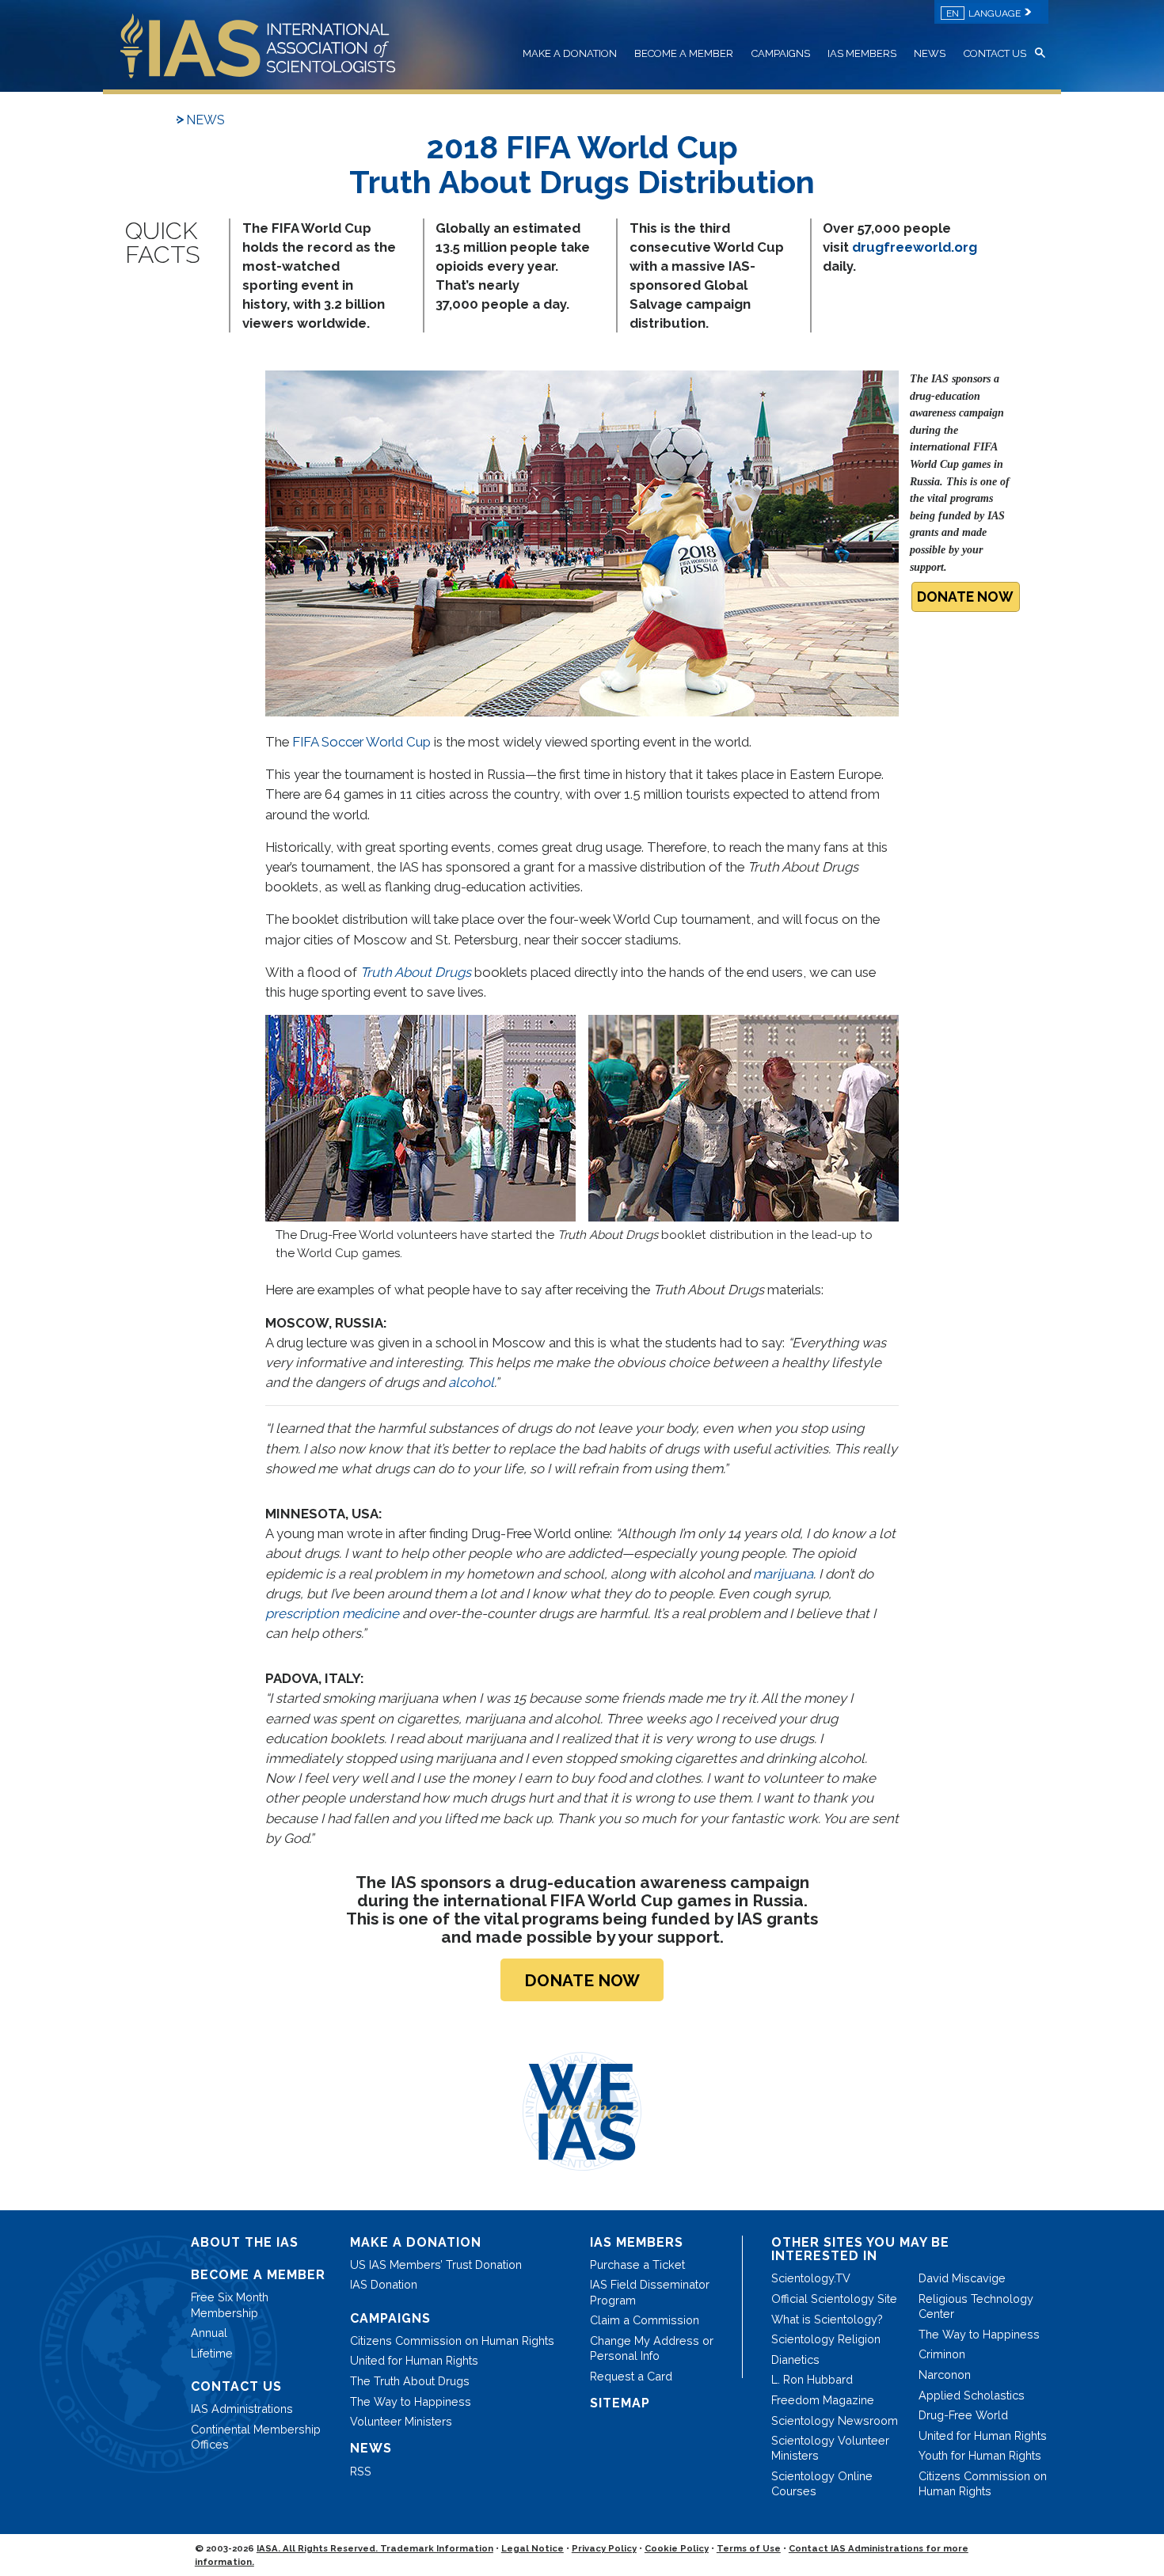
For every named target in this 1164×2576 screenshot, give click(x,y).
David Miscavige (962, 2278)
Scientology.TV (811, 2278)
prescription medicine (332, 1613)
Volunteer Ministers (401, 2421)
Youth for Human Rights (980, 2455)
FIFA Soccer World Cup (361, 742)
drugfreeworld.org (915, 247)
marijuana (783, 1574)
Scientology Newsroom (835, 2420)
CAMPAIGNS (781, 53)
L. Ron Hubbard (812, 2379)
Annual (209, 2333)
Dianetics (795, 2359)
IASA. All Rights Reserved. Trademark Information (375, 2548)
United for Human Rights (414, 2360)
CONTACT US (995, 53)
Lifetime (212, 2353)
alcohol (471, 1382)
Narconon (945, 2375)
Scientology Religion (826, 2339)
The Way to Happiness (411, 2401)
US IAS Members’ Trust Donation (436, 2264)
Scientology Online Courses (822, 2483)
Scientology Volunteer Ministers (830, 2448)
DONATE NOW (965, 597)
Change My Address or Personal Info (652, 2348)
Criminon (942, 2354)
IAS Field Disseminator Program (650, 2292)
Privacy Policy (604, 2548)
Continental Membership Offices (256, 2437)
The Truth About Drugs (410, 2381)
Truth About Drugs (416, 972)
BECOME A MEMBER (684, 53)
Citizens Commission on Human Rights (452, 2340)
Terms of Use (749, 2548)
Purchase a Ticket (637, 2264)
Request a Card (631, 2376)
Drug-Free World (963, 2415)
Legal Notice (533, 2548)
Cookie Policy (677, 2548)
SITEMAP (620, 2403)
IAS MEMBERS (862, 53)
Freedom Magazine (823, 2400)
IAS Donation (384, 2284)
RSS (361, 2471)
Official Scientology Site (834, 2299)
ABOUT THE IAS (245, 2242)
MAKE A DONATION (570, 53)
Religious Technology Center (976, 2306)
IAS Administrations (242, 2409)
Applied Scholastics (972, 2395)
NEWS (930, 53)
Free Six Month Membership (230, 2304)
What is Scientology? (827, 2319)
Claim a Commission (645, 2320)
